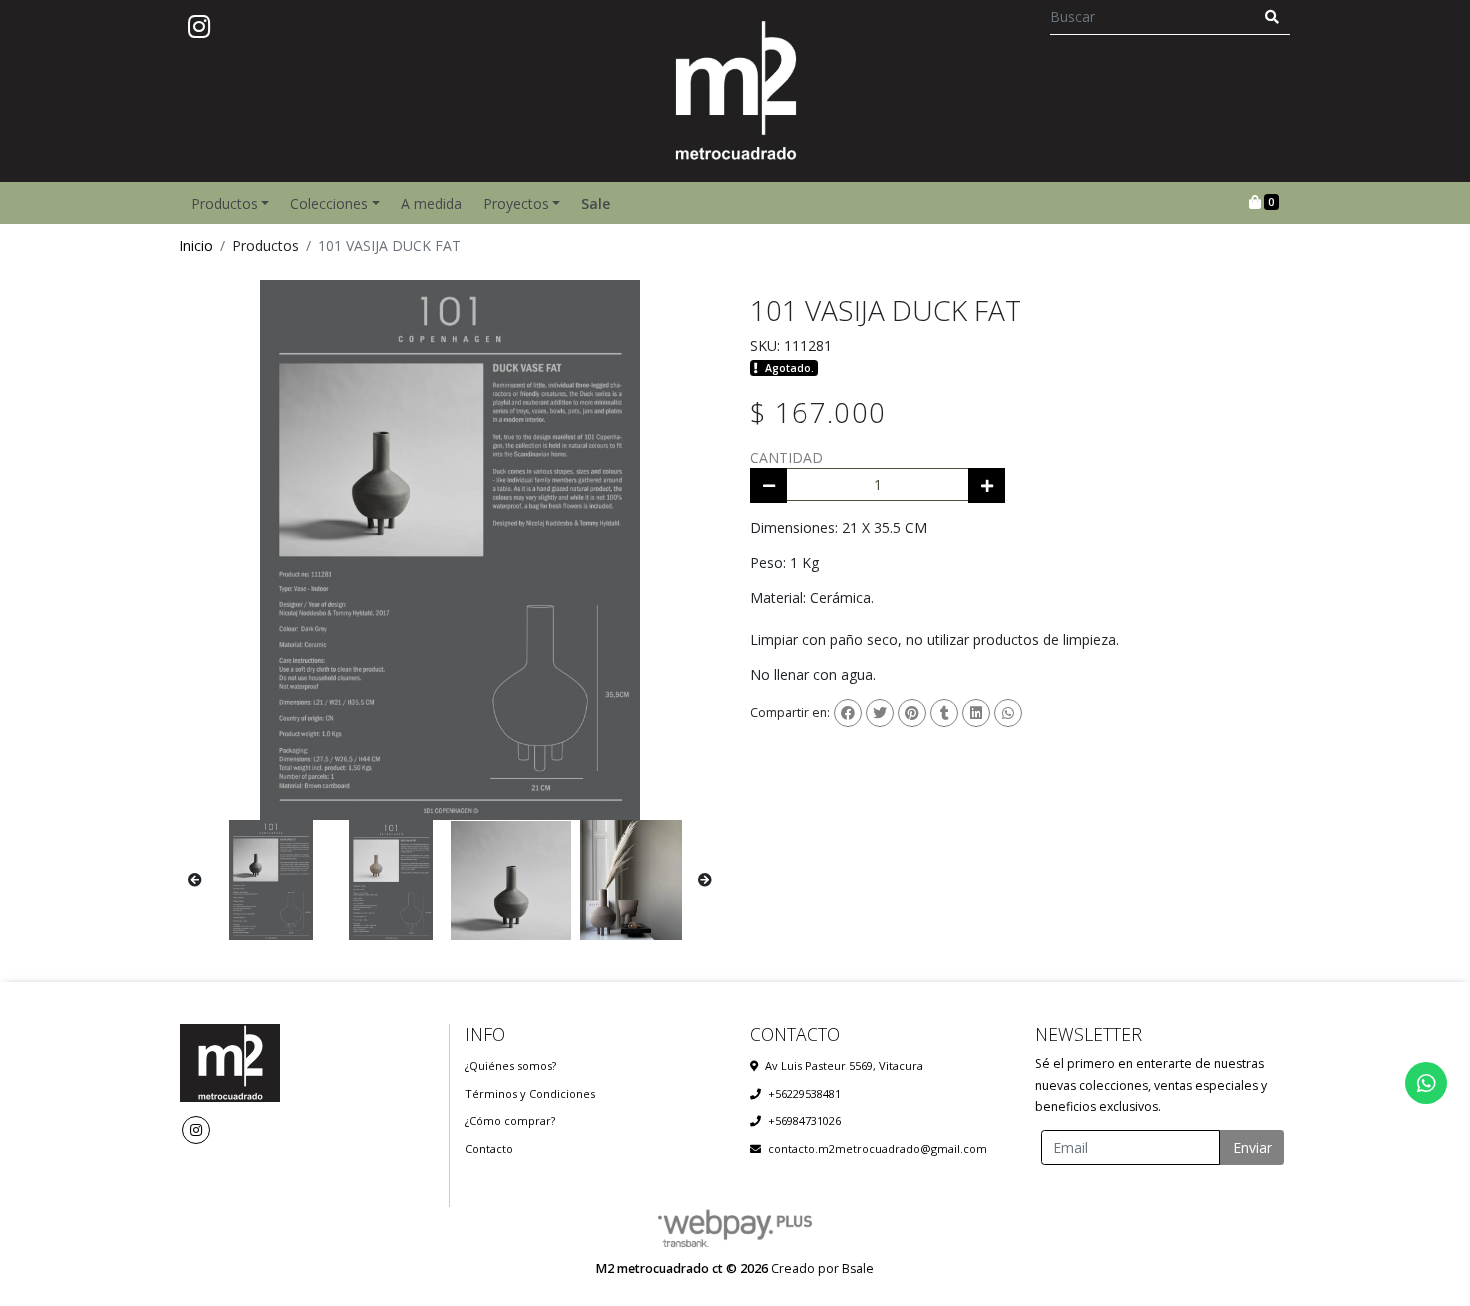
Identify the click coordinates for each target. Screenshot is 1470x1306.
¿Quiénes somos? (510, 1065)
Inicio (196, 245)
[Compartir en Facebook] (848, 713)
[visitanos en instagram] (199, 27)
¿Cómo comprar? (510, 1120)
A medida (431, 203)
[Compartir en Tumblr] (944, 713)
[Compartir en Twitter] (880, 713)
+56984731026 (804, 1120)
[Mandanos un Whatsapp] (1426, 1083)
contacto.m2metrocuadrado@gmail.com (877, 1148)
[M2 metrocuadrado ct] (735, 91)
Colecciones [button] (329, 203)
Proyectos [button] (516, 203)
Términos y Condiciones (530, 1093)
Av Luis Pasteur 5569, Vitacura (844, 1065)
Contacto (489, 1148)
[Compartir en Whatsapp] (1008, 713)
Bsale (858, 1268)
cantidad (786, 457)
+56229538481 (804, 1093)
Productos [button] (224, 203)
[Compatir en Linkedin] (976, 713)
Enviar (1252, 1147)
